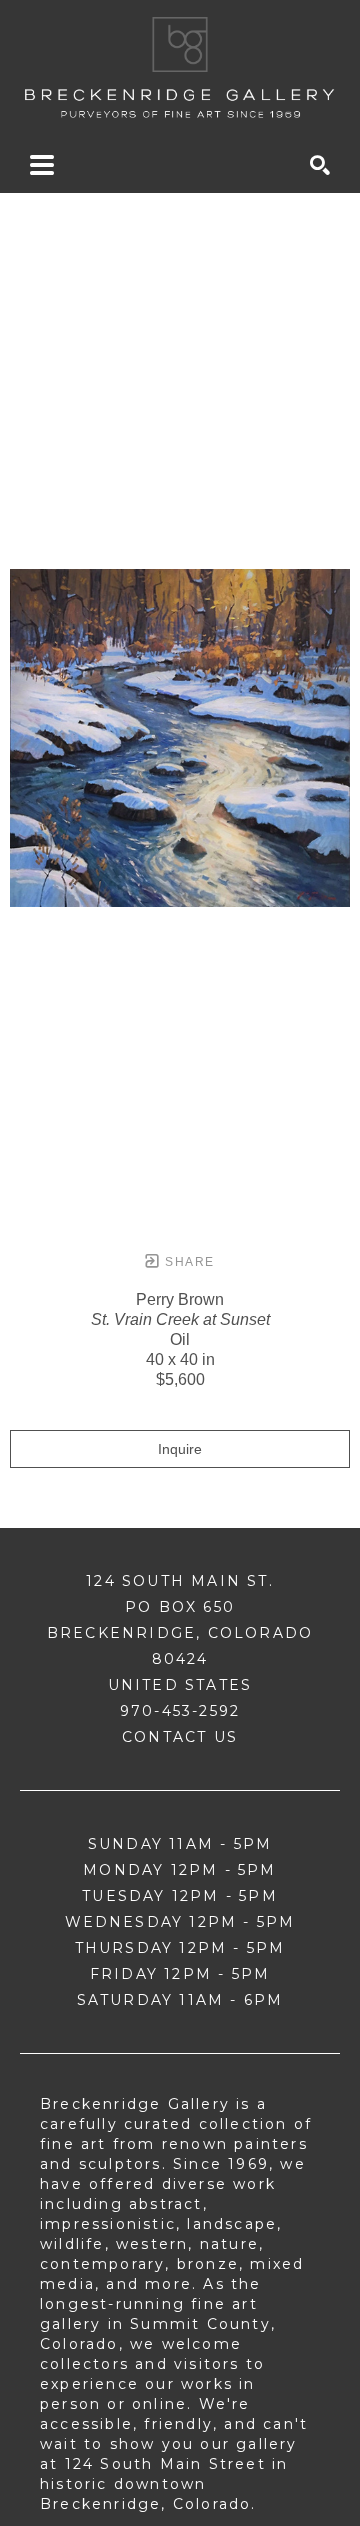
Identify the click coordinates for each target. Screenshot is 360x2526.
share (187, 1262)
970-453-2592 (180, 1711)
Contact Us (180, 1737)
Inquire (180, 1449)
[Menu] (42, 165)
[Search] (320, 165)
